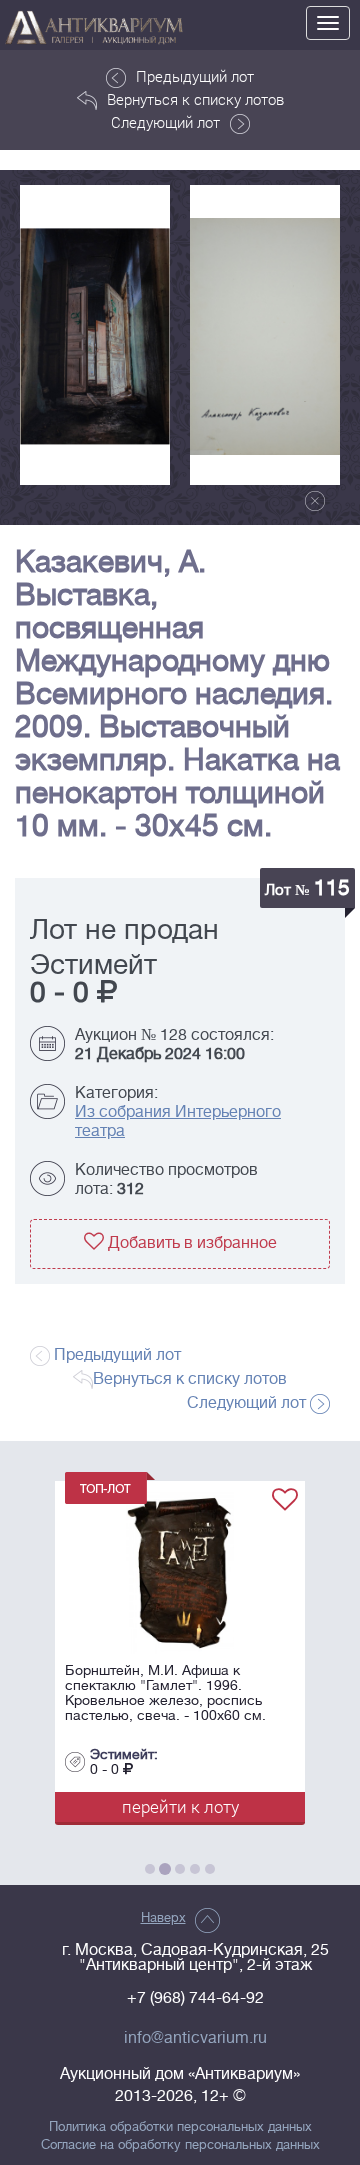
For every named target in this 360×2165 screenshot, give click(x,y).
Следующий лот (165, 122)
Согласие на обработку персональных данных (180, 2145)
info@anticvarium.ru (195, 2038)
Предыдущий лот (195, 76)
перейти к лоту (178, 1806)
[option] (95, 335)
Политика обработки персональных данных (180, 2127)
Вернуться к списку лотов (195, 99)
